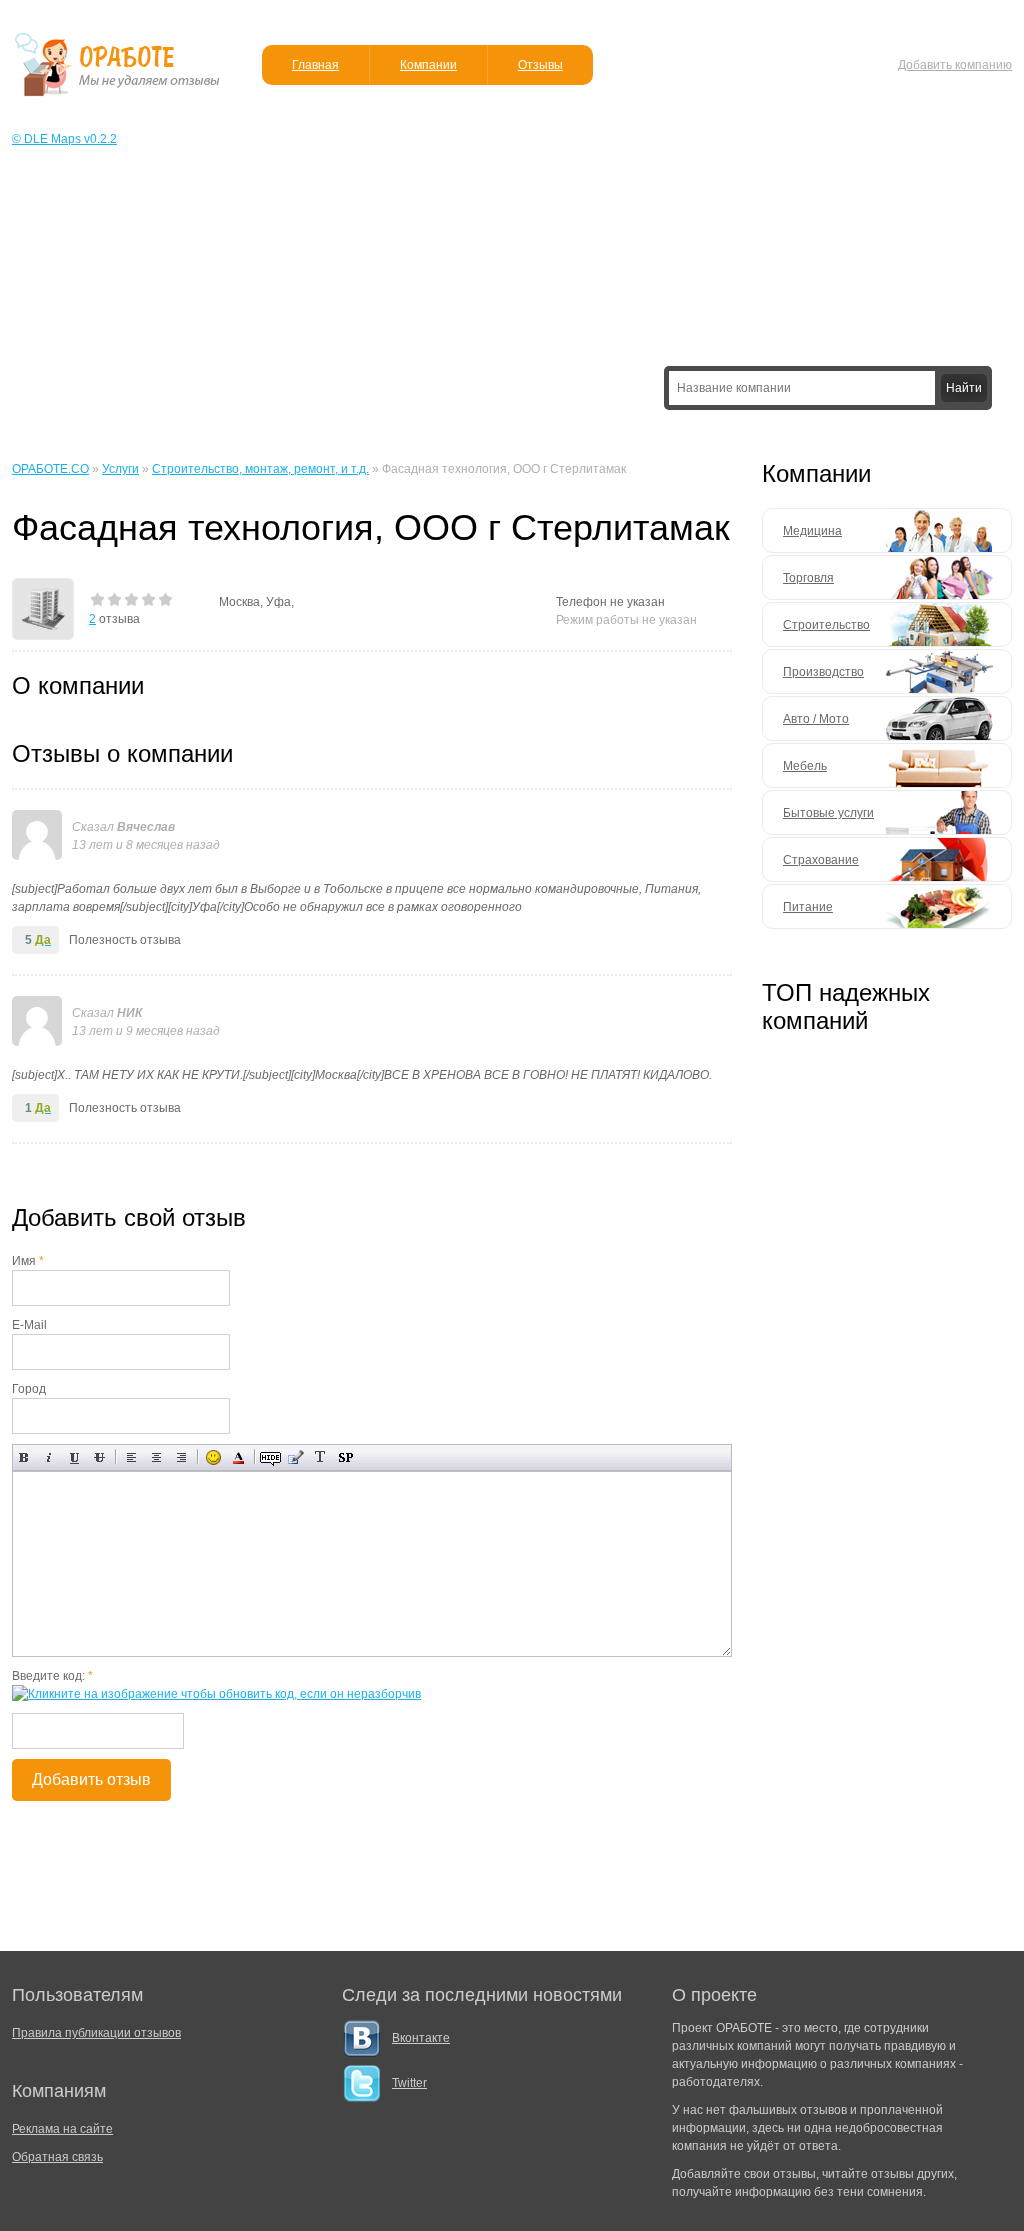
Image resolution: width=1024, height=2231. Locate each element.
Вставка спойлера (345, 1457)
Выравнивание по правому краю (181, 1457)
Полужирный (24, 1457)
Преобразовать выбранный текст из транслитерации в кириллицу (320, 1457)
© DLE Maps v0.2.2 (64, 139)
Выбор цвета (238, 1457)
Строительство (826, 625)
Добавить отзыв (91, 1779)
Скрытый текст (270, 1457)
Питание (808, 907)
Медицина (812, 531)
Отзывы (540, 65)
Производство (823, 672)
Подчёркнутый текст (74, 1457)
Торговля (808, 578)
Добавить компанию (955, 65)
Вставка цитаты (295, 1457)
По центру (156, 1457)
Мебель (805, 766)
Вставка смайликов (213, 1457)
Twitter (409, 2083)
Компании (428, 65)
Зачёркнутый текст (99, 1457)
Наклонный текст (49, 1457)
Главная (315, 65)
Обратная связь (57, 2157)
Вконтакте (421, 2038)
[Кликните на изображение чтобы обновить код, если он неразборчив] (216, 1694)
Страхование (821, 860)
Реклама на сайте (62, 2129)
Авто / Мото (816, 719)
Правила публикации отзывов (96, 2033)
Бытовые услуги (828, 813)
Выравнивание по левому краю (131, 1457)
